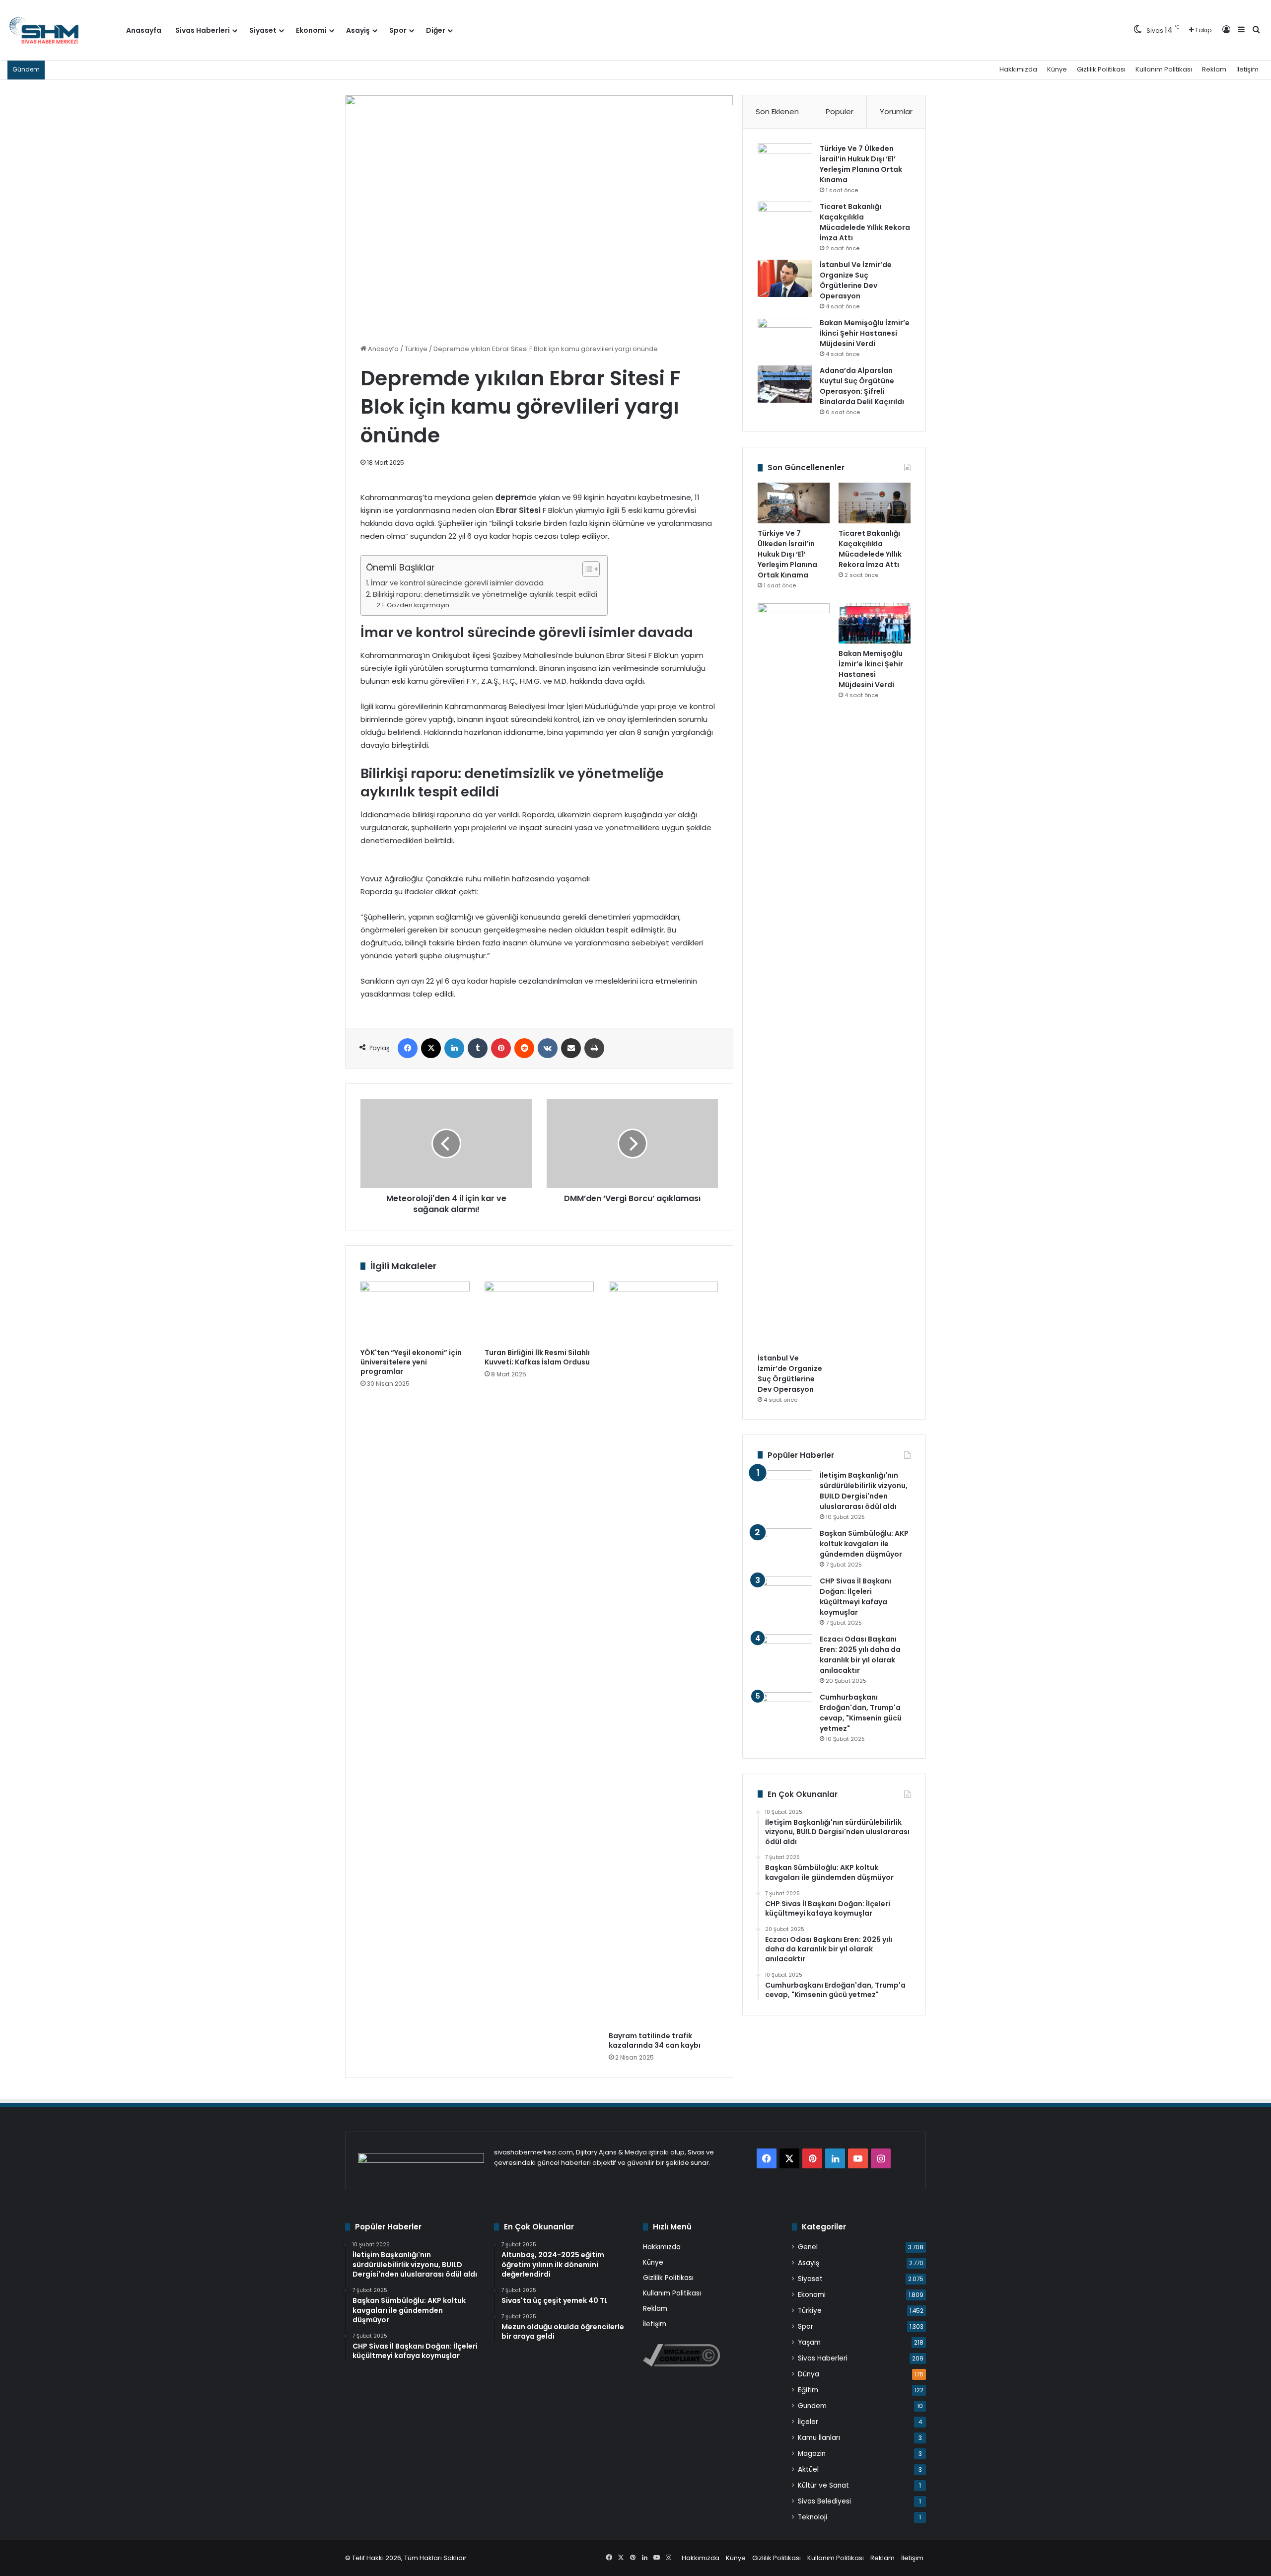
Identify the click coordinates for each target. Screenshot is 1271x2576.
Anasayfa (144, 30)
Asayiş (358, 30)
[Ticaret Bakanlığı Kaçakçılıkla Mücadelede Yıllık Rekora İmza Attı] (785, 220)
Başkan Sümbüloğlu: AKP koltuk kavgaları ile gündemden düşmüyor (864, 1544)
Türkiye (416, 349)
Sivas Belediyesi (824, 2501)
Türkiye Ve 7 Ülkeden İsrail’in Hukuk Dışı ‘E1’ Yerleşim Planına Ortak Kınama (861, 164)
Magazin (812, 2454)
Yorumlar (896, 111)
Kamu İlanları (819, 2438)
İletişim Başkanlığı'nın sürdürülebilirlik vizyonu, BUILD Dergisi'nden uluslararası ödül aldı (864, 1491)
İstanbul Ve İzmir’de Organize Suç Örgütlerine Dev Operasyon (856, 280)
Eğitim (808, 2390)
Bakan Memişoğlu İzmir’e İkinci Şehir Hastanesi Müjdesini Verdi (865, 333)
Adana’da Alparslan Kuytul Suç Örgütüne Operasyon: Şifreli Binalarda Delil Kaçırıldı (862, 386)
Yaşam (809, 2342)
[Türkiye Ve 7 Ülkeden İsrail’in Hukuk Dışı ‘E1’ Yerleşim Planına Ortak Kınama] (785, 162)
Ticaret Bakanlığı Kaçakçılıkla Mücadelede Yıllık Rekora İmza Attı (865, 222)
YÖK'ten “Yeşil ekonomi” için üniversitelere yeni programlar (411, 1362)
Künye (1057, 69)
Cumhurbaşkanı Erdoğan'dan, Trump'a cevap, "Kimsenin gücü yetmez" (861, 1713)
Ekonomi (311, 30)
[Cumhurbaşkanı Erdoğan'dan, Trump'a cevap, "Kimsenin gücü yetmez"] (785, 1711)
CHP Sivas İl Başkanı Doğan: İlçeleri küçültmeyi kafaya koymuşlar (855, 1597)
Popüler (840, 111)
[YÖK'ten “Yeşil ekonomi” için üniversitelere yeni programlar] (415, 1312)
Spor (398, 30)
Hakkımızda (1018, 69)
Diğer (436, 30)
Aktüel (808, 2469)
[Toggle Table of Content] (586, 569)
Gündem (812, 2406)
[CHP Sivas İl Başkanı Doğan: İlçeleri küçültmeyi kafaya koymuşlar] (785, 1595)
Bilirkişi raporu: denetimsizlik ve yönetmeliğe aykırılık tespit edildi (485, 594)
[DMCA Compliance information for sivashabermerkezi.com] (681, 2364)
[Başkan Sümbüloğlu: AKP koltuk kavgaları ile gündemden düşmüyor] (785, 1547)
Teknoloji (812, 2517)
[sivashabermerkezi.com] (63, 30)
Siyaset (263, 30)
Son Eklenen (777, 111)
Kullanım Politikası (1164, 69)
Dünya (809, 2374)
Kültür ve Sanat (823, 2485)
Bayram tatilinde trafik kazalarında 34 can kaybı (655, 2040)
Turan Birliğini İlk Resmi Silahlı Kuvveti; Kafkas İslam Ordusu (537, 1357)
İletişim (1247, 69)
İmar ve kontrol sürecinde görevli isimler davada (457, 583)
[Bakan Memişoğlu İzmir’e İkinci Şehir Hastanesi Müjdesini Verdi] (785, 336)
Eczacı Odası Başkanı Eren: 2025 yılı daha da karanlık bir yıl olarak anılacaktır (860, 1655)
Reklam (1214, 69)
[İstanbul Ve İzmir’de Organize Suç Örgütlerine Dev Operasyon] (785, 278)
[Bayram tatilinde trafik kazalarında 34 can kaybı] (663, 1654)
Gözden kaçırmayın (418, 605)
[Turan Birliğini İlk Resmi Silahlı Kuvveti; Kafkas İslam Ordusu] (539, 1312)
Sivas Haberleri (203, 30)
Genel (808, 2247)
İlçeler (808, 2422)
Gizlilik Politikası (1101, 69)
